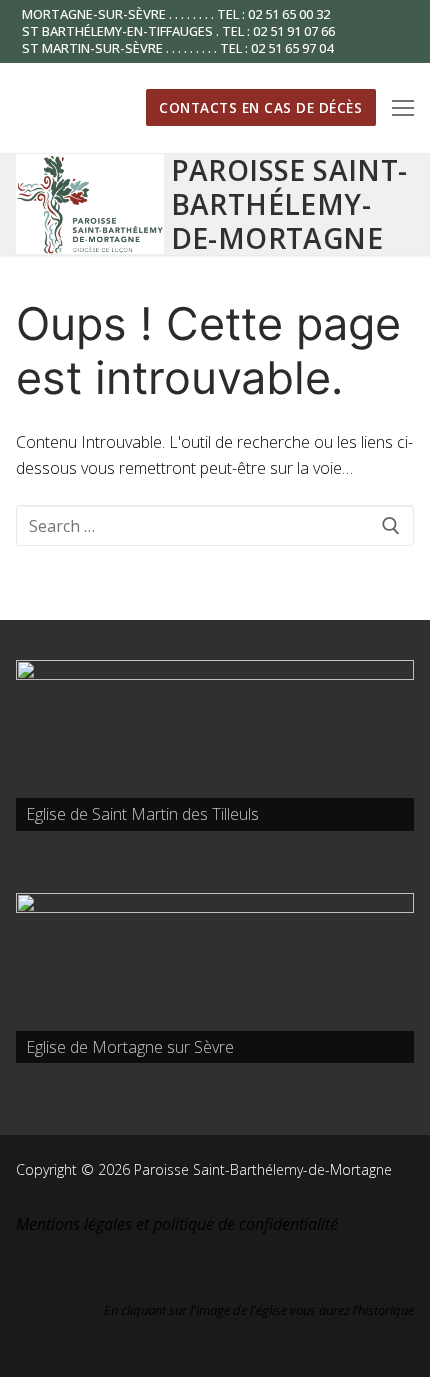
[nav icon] (403, 108)
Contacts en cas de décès (260, 107)
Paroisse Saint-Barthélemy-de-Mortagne (289, 204)
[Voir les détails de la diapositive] (215, 745)
